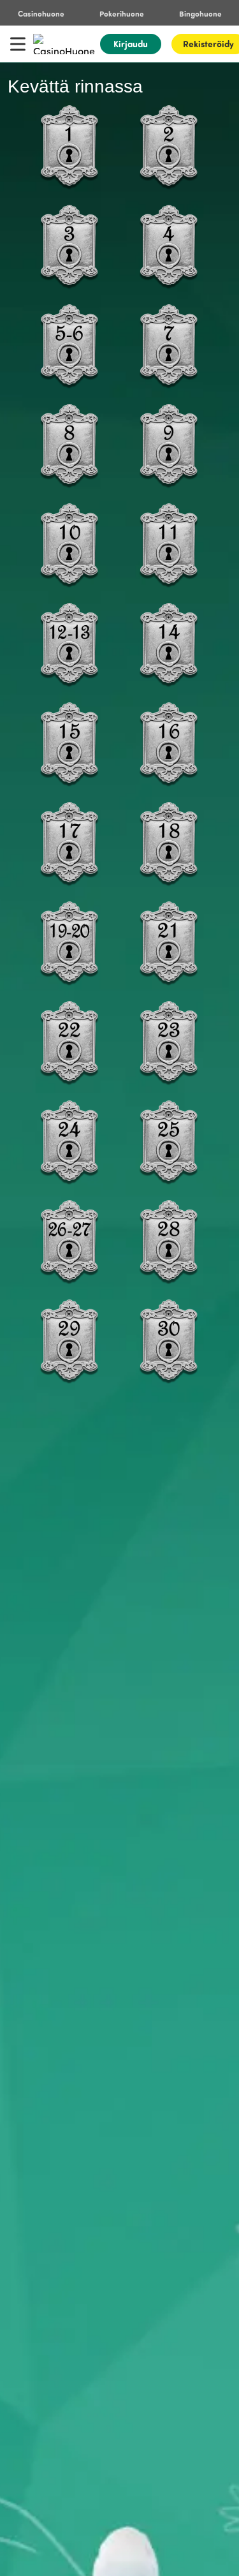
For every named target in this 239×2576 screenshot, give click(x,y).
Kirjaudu (131, 44)
